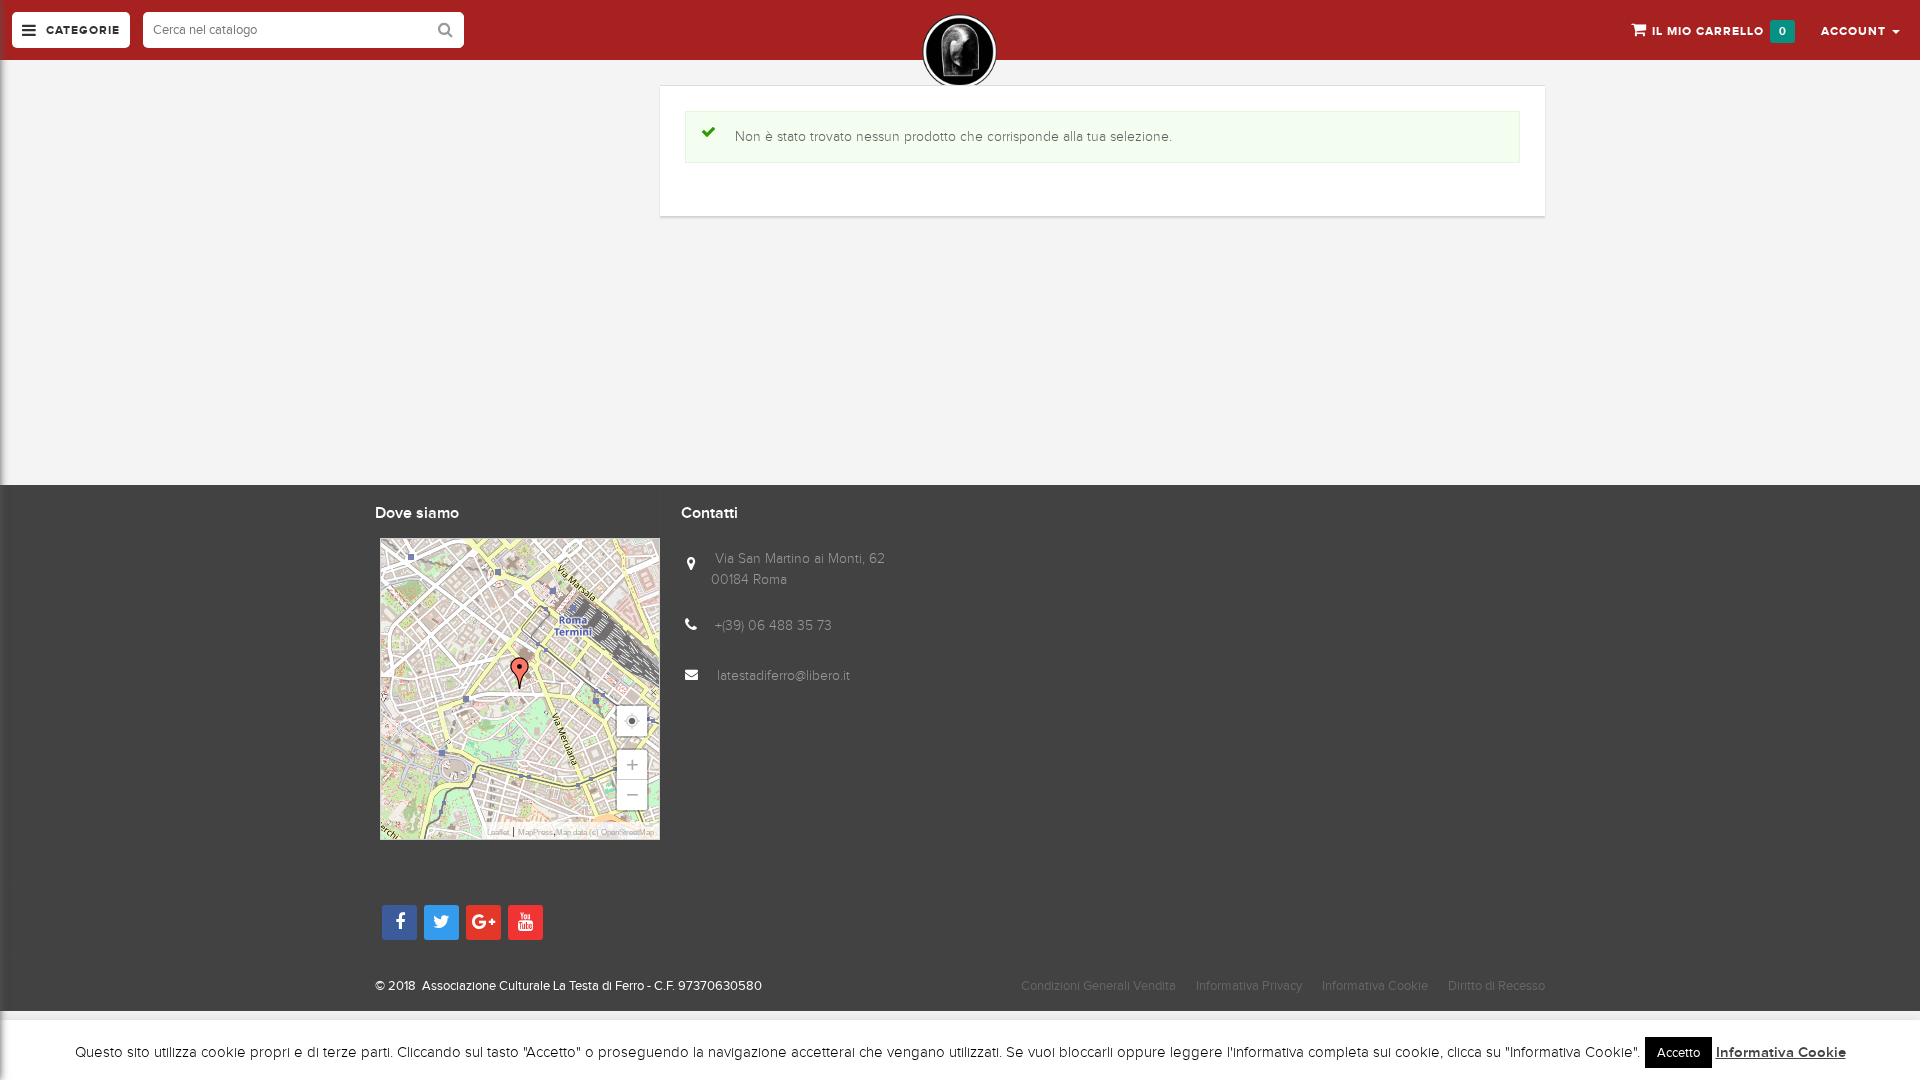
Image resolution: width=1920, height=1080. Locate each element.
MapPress (535, 832)
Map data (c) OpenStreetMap (605, 832)
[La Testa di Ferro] (959, 51)
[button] (1860, 30)
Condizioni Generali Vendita (1098, 985)
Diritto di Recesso (1496, 985)
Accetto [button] (1678, 1052)
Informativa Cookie (1375, 985)
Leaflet (498, 832)
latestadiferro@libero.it (783, 675)
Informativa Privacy (1249, 985)
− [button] (632, 794)
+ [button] (632, 764)
